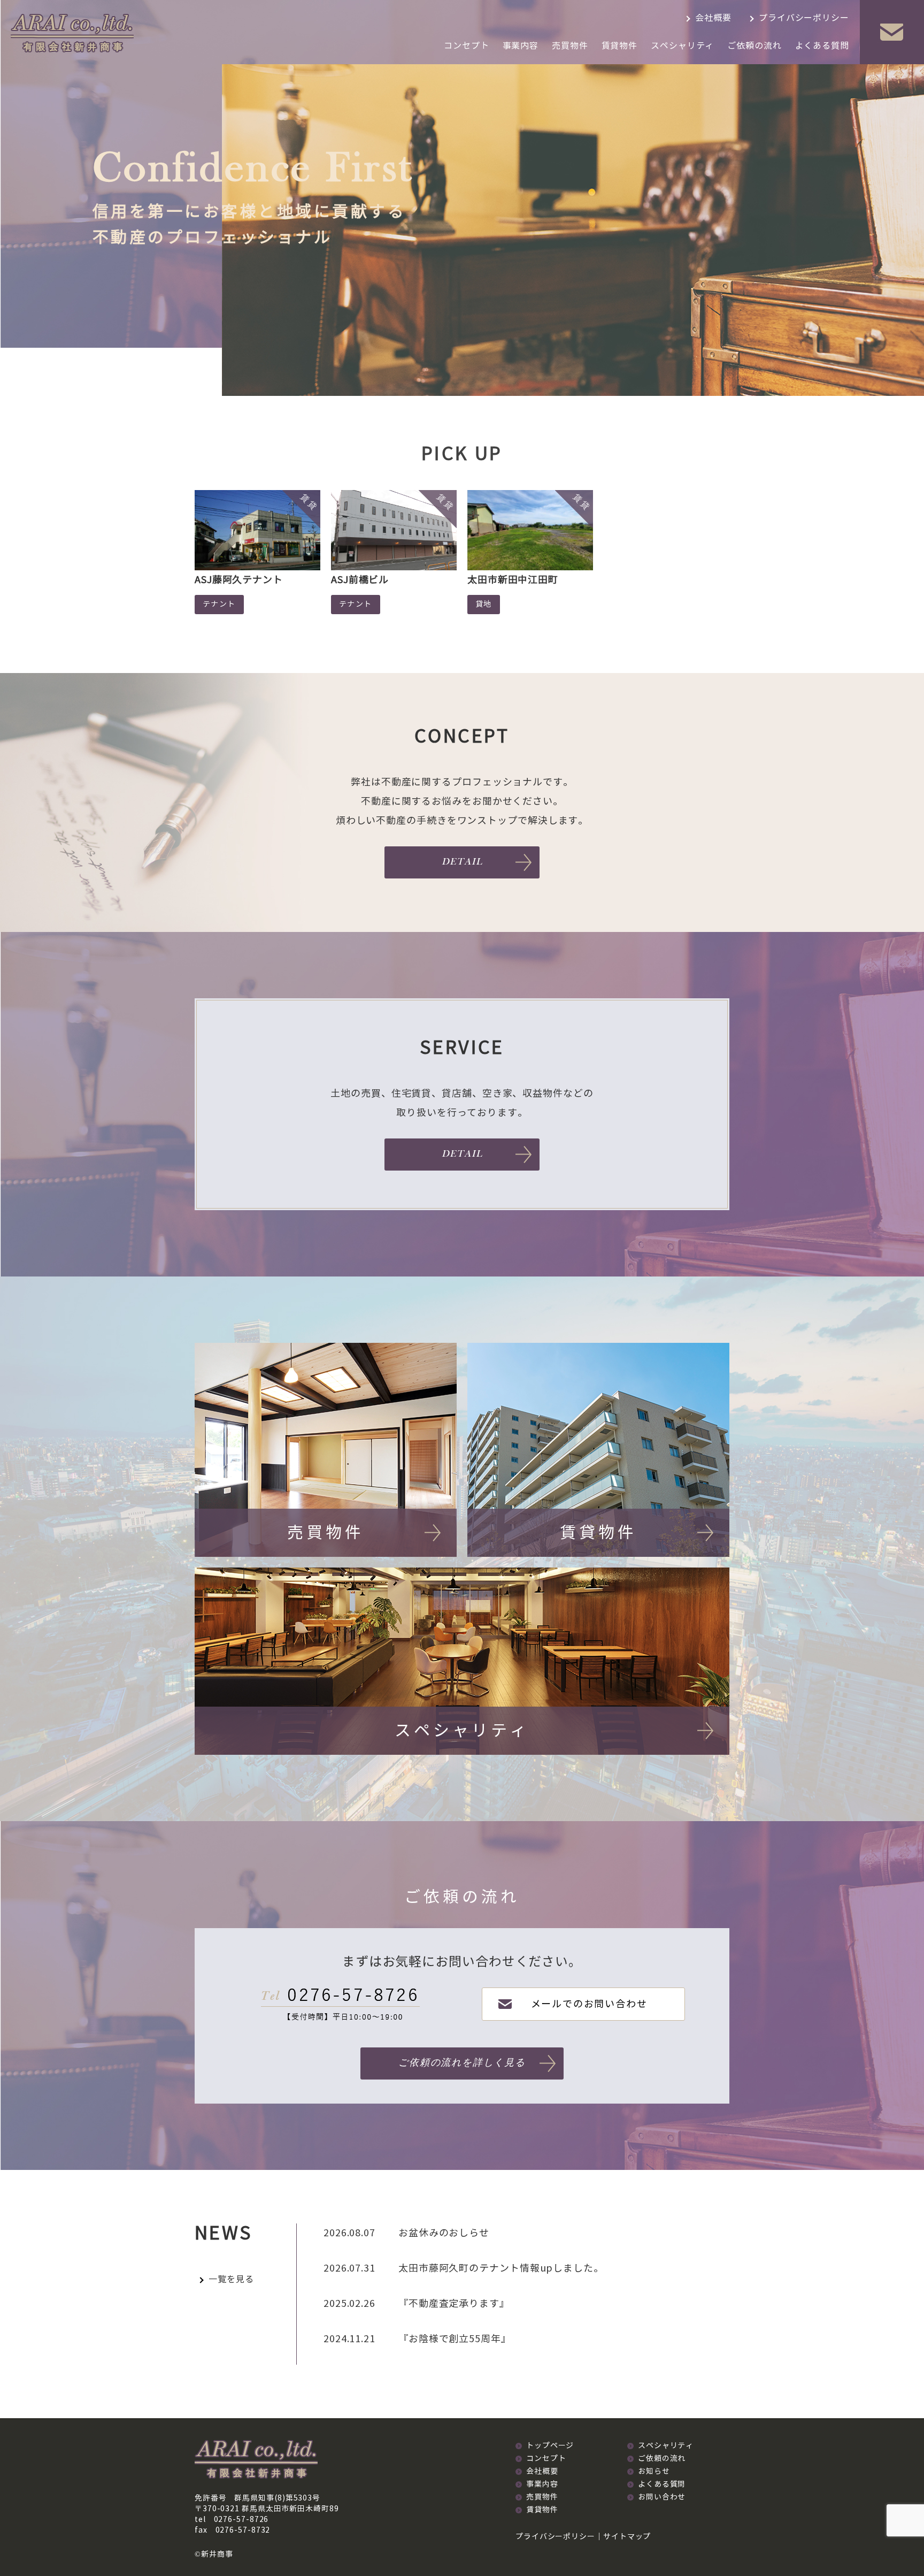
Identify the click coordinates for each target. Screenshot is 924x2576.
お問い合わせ (662, 2497)
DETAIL (462, 862)
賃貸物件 (620, 46)
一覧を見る (231, 2279)
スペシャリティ (682, 46)
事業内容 (521, 46)
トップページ (550, 2446)
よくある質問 (822, 46)
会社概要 (713, 18)
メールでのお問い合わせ (589, 2004)
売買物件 (570, 46)
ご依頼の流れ (754, 46)
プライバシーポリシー (804, 18)
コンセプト (467, 46)
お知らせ (654, 2471)
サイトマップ (627, 2537)
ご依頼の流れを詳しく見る (462, 2063)
